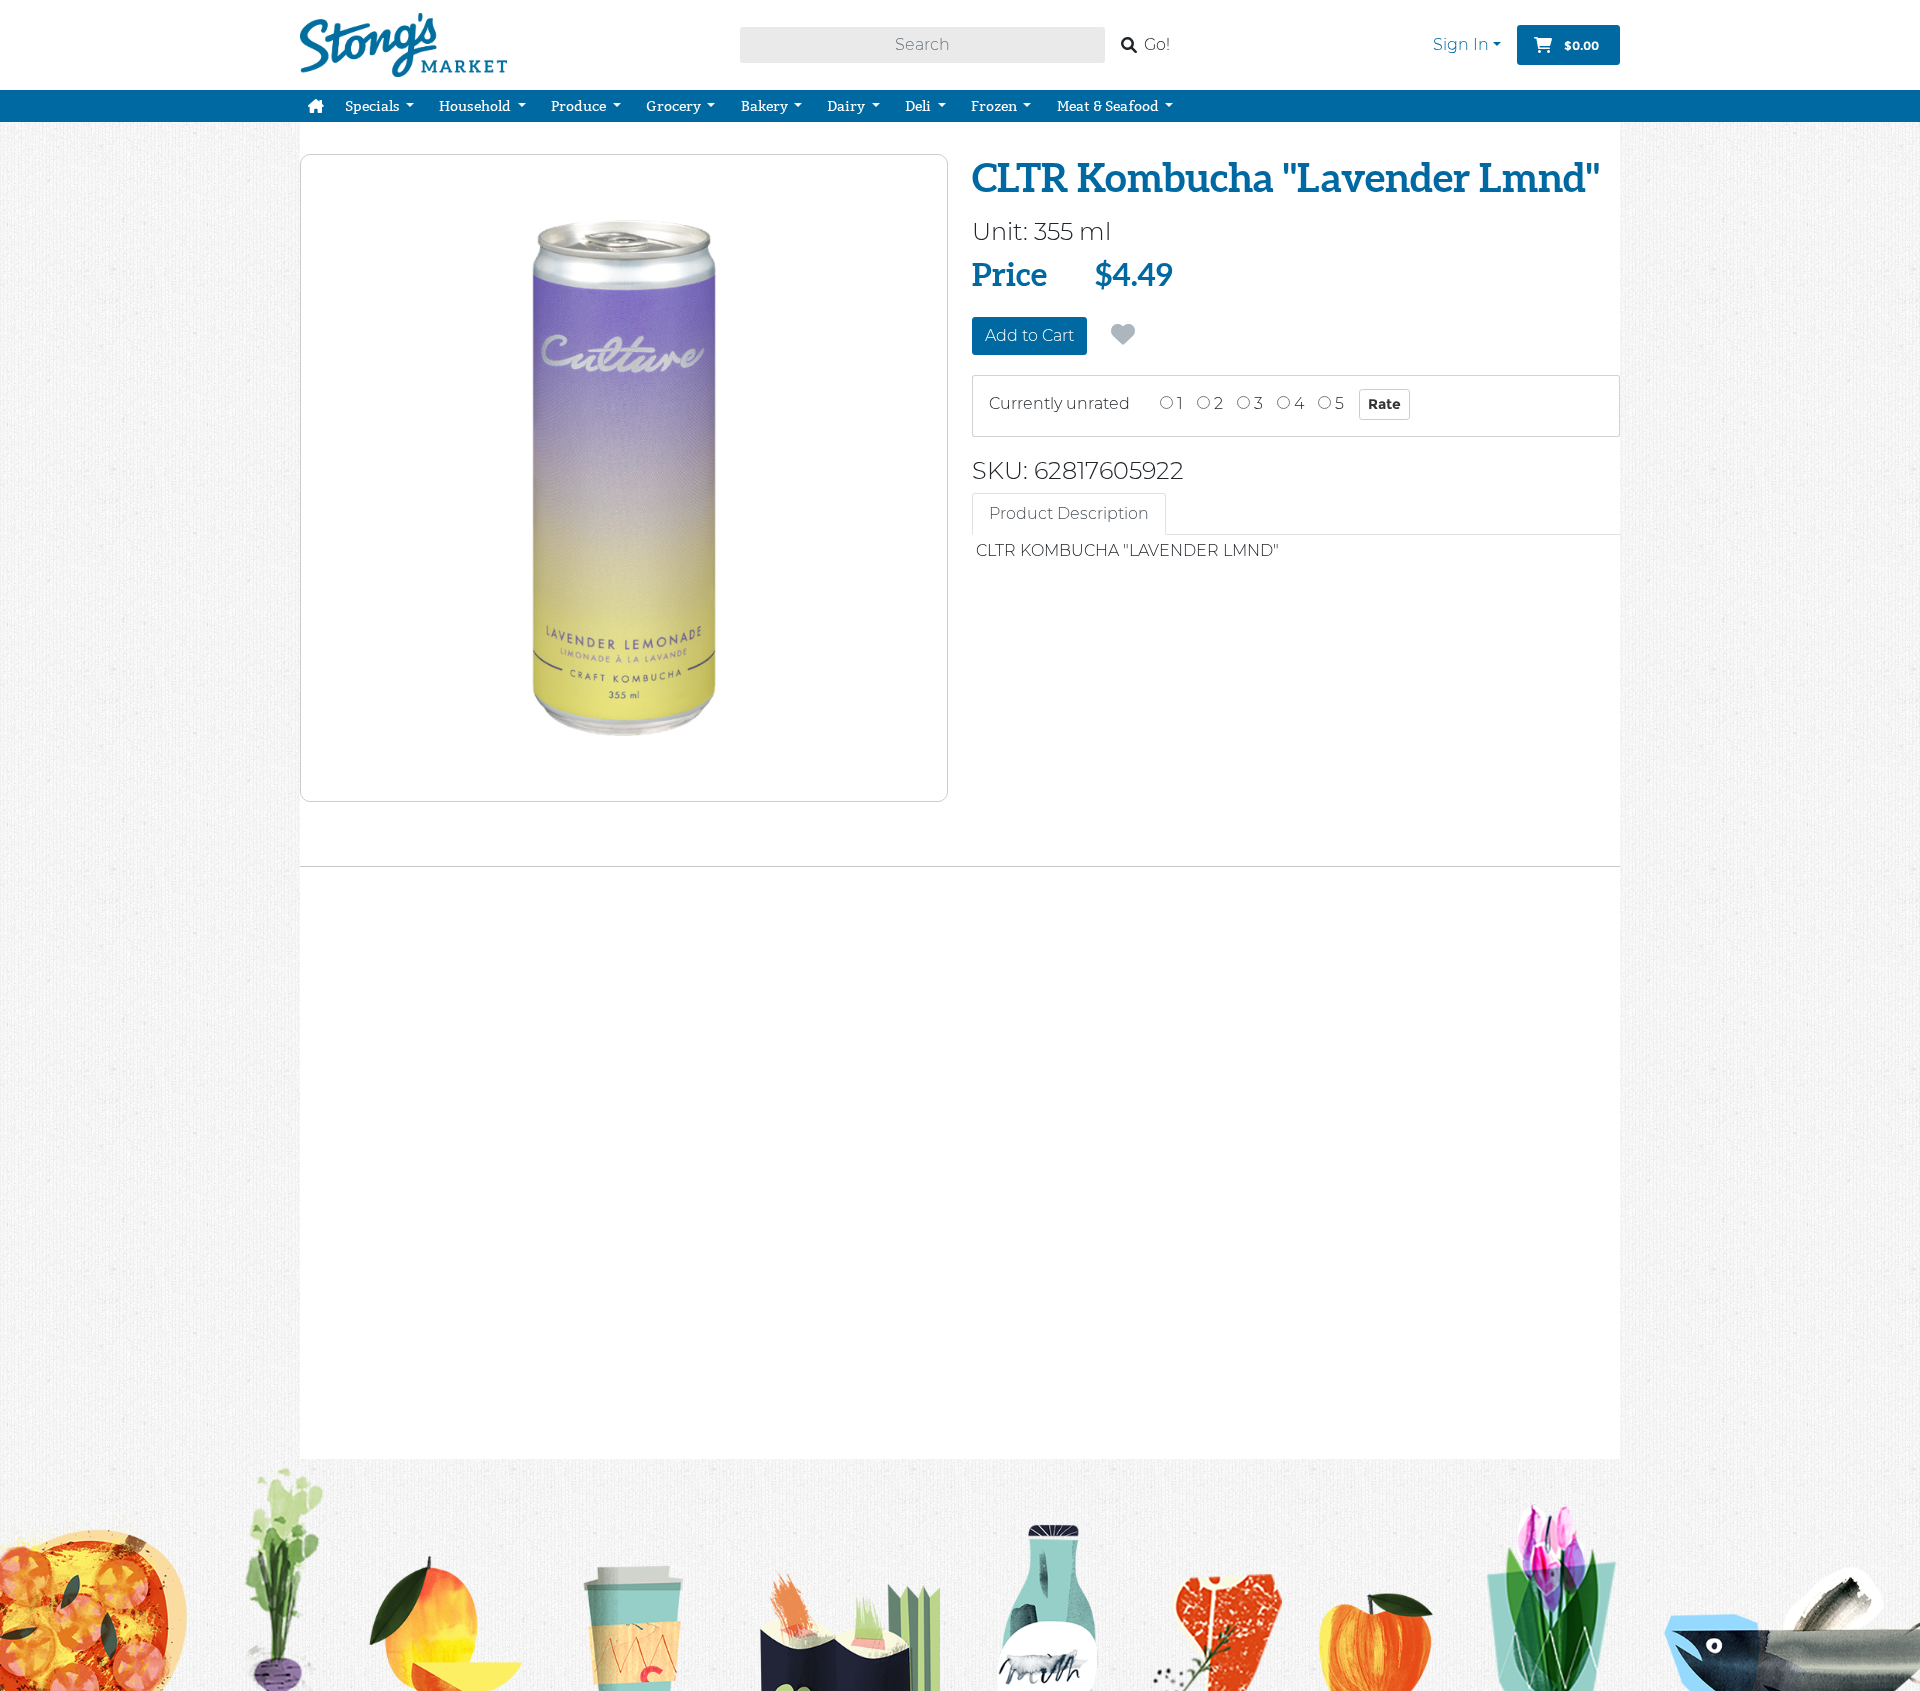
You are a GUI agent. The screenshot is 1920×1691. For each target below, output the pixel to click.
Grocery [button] (675, 106)
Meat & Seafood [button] (1109, 106)
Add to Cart (1029, 335)
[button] (316, 106)
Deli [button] (919, 106)
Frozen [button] (995, 106)
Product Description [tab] (1069, 513)
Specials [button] (374, 106)
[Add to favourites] (1123, 335)
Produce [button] (580, 106)
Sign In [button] (1461, 44)
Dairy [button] (847, 106)
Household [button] (476, 106)
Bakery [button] (766, 106)
